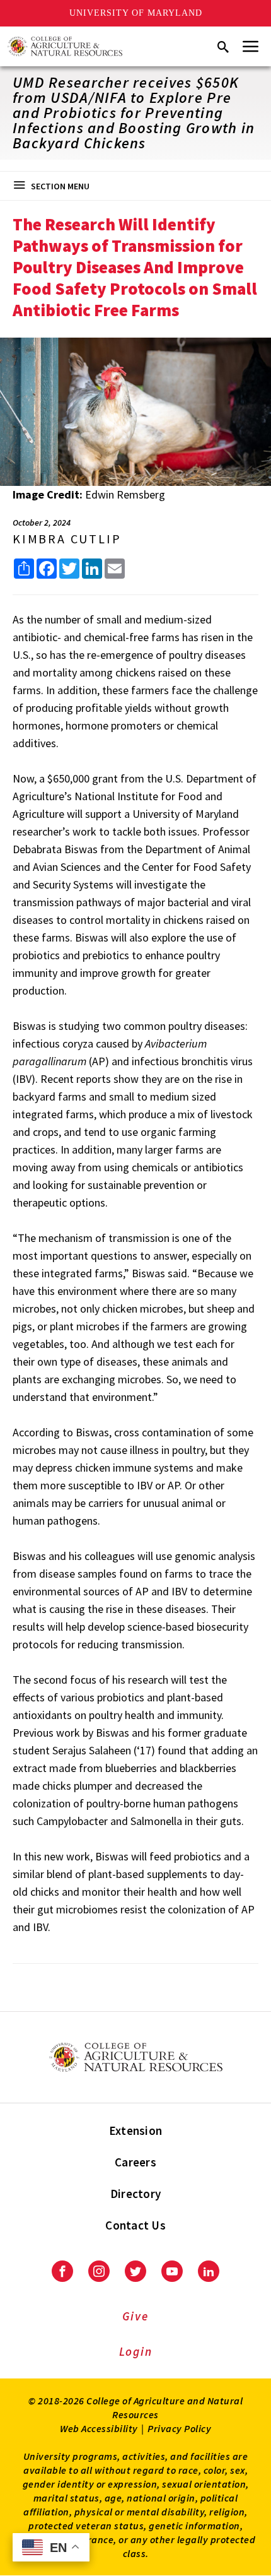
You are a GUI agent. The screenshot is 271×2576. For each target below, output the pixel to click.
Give (135, 2316)
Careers (135, 2162)
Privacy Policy (179, 2428)
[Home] (65, 46)
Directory (135, 2194)
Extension (135, 2130)
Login (136, 2351)
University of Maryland (136, 13)
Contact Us (135, 2225)
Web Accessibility (99, 2428)
